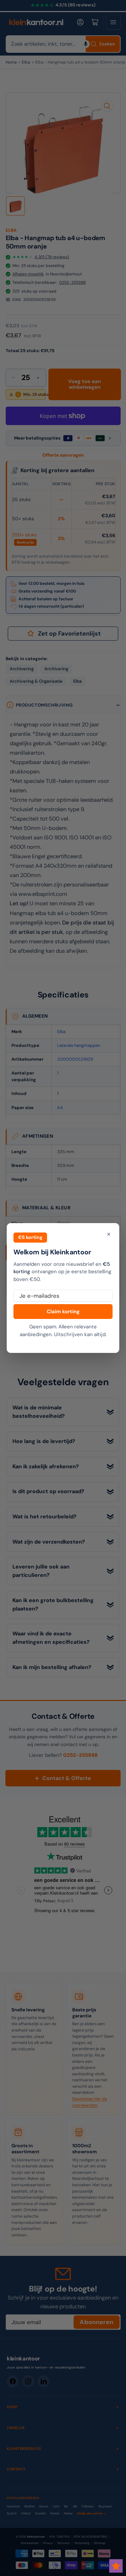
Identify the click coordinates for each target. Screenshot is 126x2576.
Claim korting (63, 1312)
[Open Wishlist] (116, 2566)
